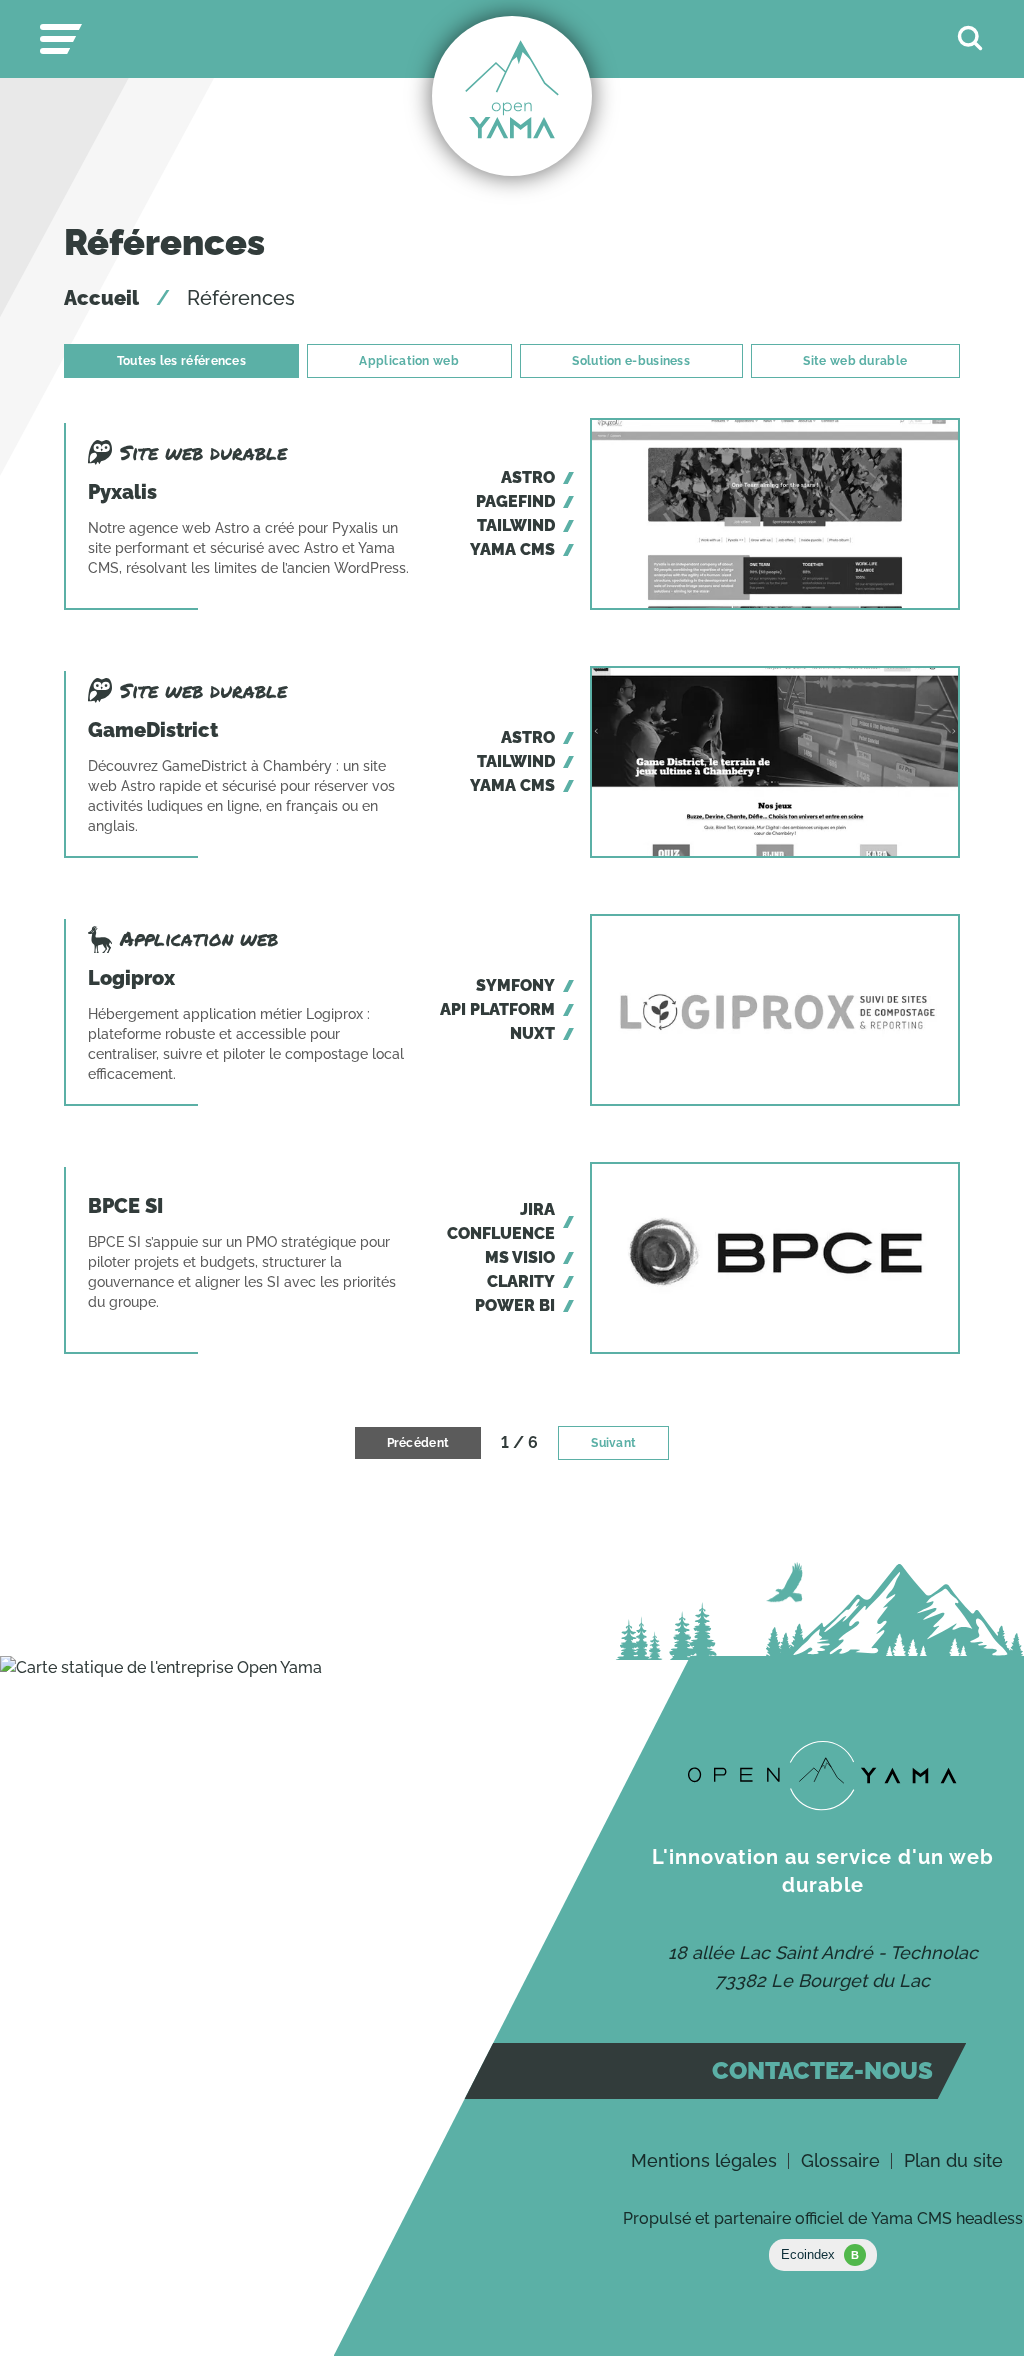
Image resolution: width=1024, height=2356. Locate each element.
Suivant (613, 1443)
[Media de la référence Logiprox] (775, 1010)
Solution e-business (631, 361)
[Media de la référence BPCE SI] (775, 1258)
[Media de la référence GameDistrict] (775, 762)
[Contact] (822, 1775)
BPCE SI (125, 1206)
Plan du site (953, 2160)
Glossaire (840, 2160)
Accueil (101, 298)
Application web (409, 361)
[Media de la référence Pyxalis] (775, 514)
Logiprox (131, 978)
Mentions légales (704, 2160)
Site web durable (855, 361)
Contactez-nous (822, 2070)
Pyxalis (122, 492)
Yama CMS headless (947, 2218)
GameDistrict (153, 730)
